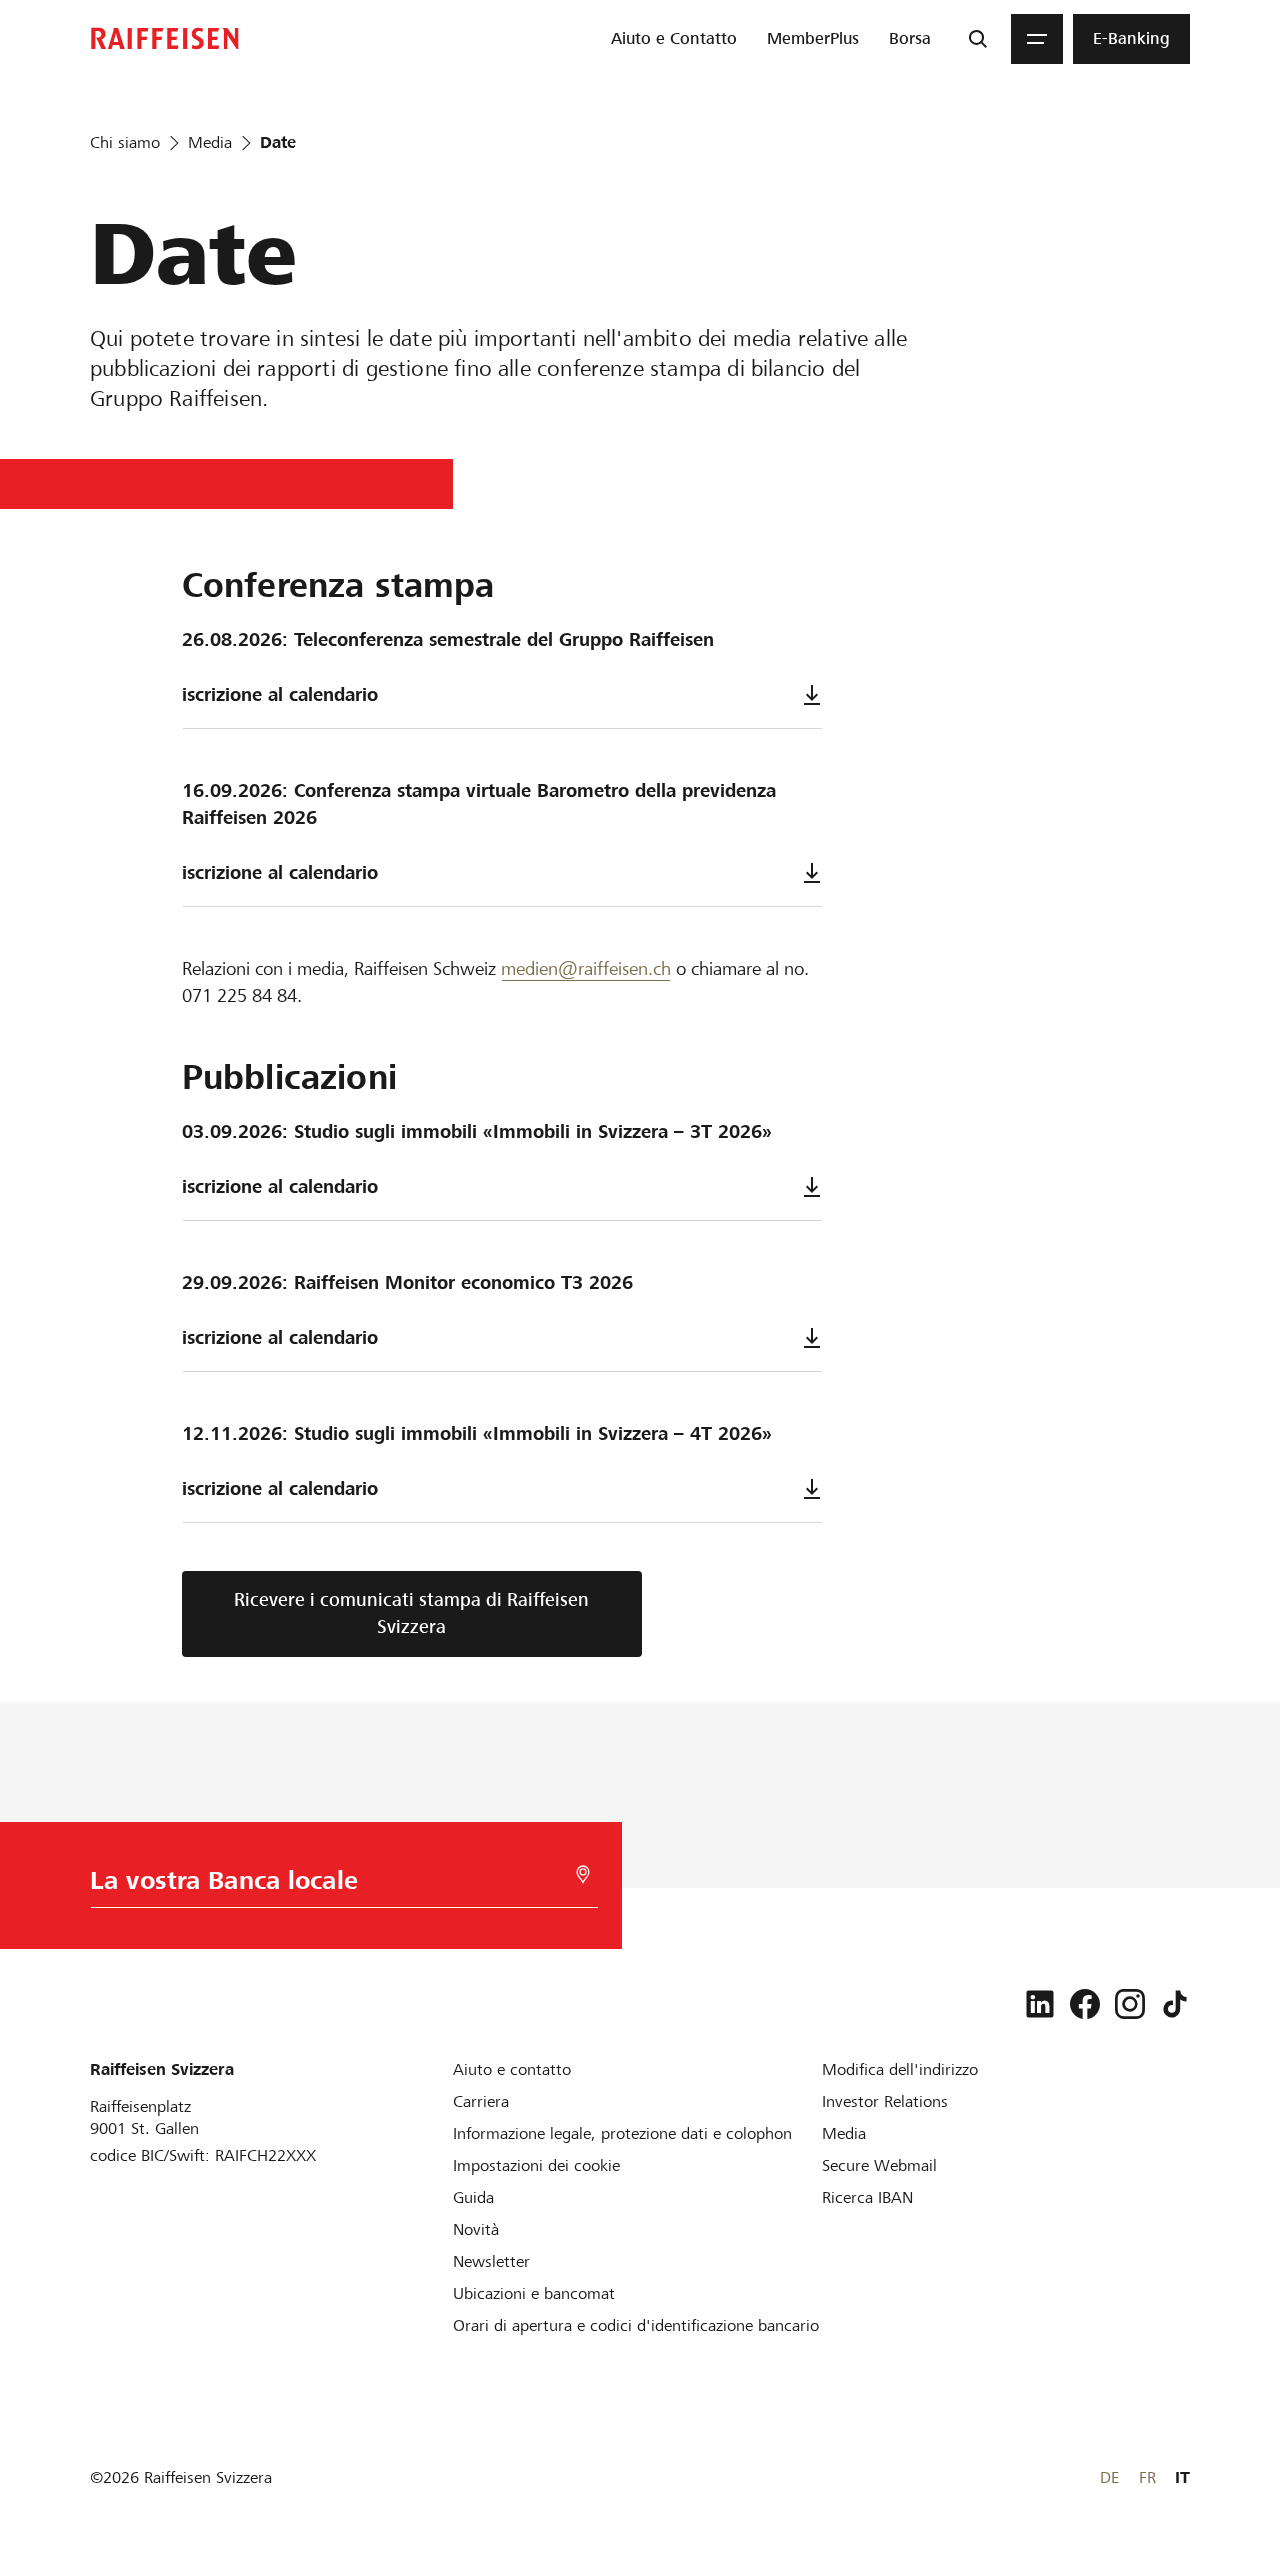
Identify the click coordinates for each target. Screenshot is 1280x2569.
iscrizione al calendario (280, 694)
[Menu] (1037, 39)
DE (1109, 2477)
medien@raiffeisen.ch (586, 968)
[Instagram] (1130, 2004)
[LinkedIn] (1040, 2004)
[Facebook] (1085, 2004)
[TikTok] (1175, 2004)
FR (1147, 2477)
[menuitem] (674, 39)
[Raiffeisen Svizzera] (165, 38)
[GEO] (583, 1874)
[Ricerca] (978, 39)
